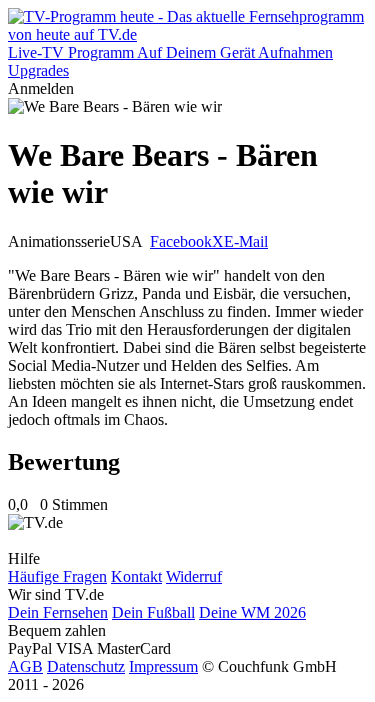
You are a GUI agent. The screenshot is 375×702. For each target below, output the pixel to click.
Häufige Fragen (57, 576)
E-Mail (246, 241)
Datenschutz (86, 666)
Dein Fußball (153, 612)
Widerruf (194, 576)
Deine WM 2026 (252, 612)
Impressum (163, 666)
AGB (25, 666)
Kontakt (136, 576)
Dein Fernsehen (58, 612)
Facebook (181, 241)
